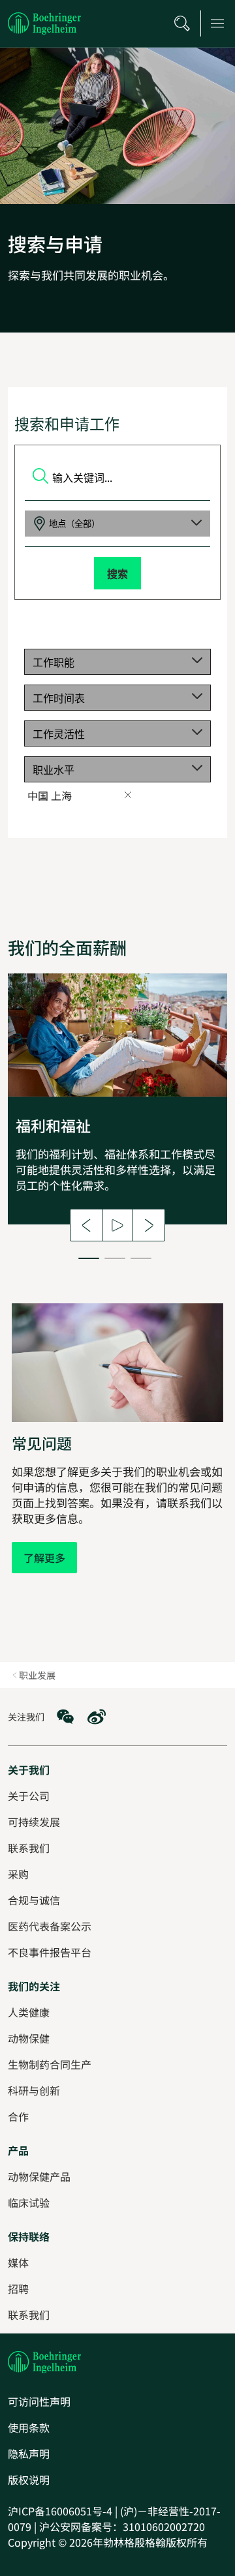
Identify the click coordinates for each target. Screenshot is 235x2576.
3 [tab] (141, 1258)
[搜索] (182, 23)
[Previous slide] (86, 1225)
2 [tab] (115, 1258)
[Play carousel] (117, 1225)
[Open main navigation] (217, 23)
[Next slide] (149, 1225)
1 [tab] (89, 1258)
